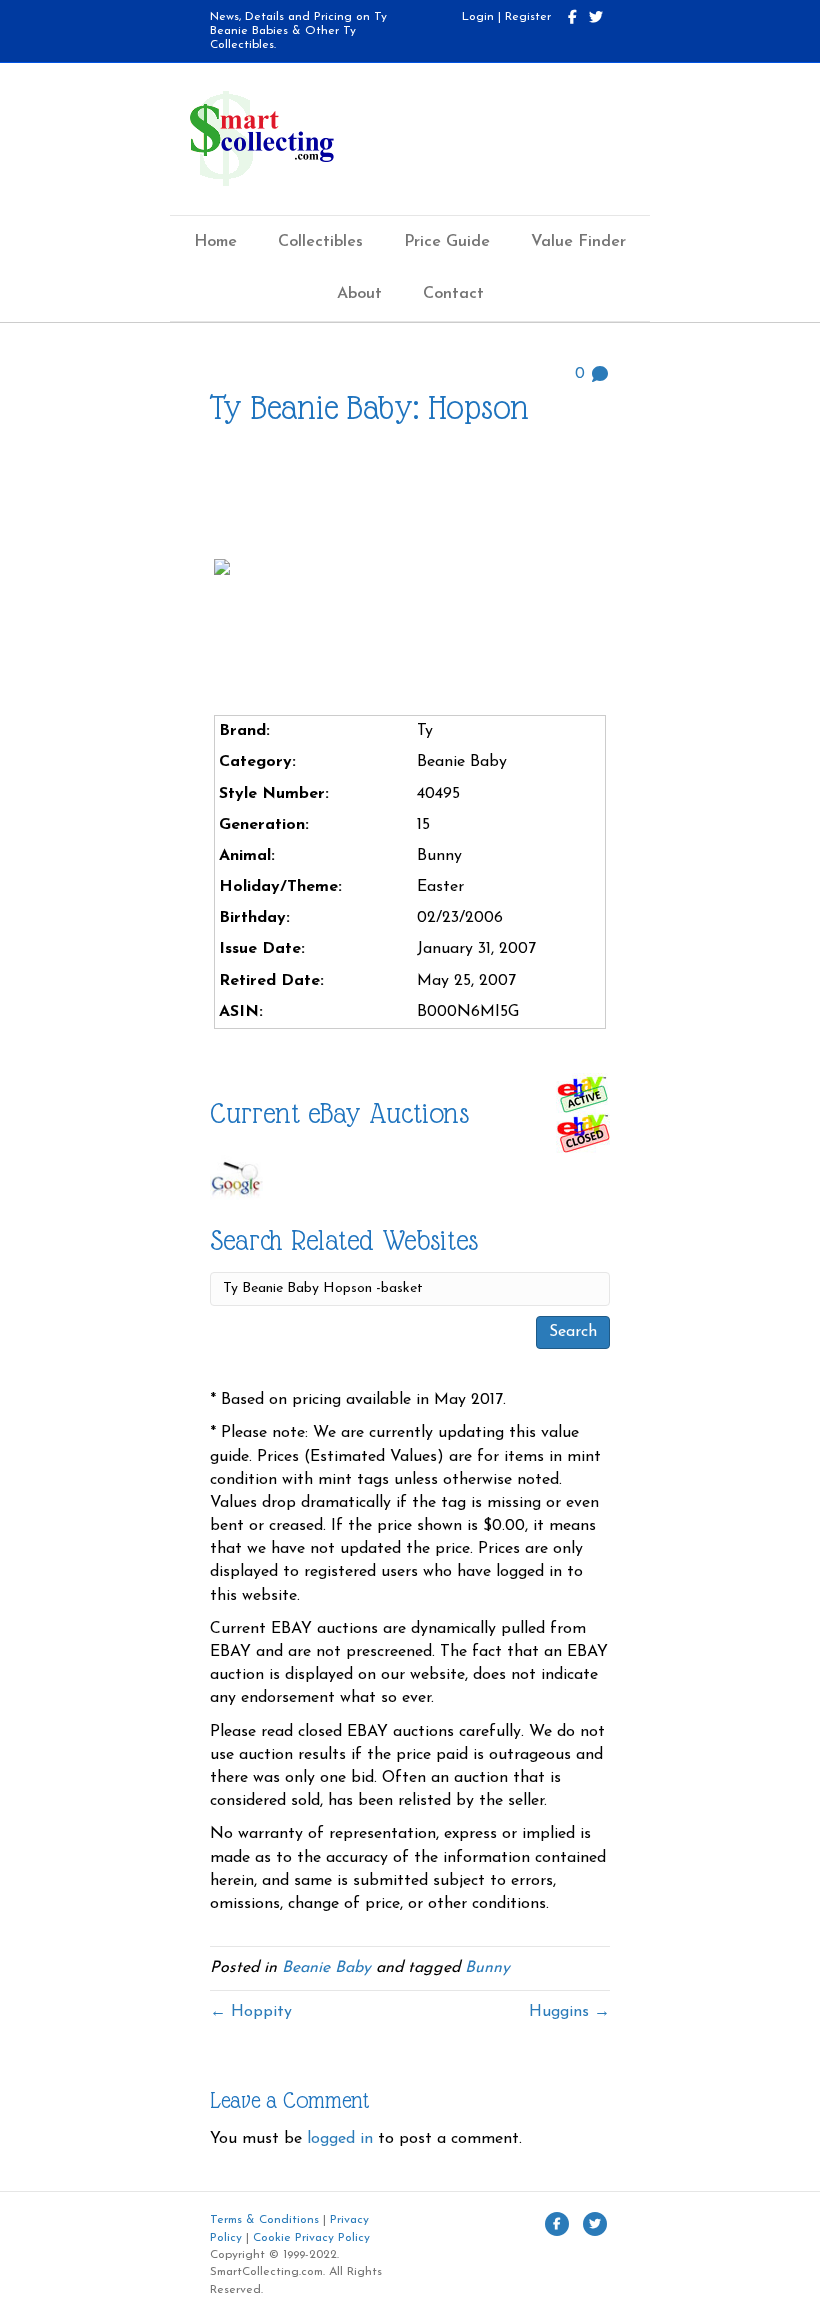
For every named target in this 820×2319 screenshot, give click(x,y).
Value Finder (578, 242)
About (359, 294)
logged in (340, 2139)
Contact (453, 294)
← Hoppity (251, 2012)
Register (528, 17)
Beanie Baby (326, 1968)
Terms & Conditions (264, 2220)
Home (215, 242)
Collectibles (320, 242)
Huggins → (569, 2012)
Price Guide (447, 242)
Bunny (487, 1968)
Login (478, 17)
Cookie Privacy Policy (311, 2238)
